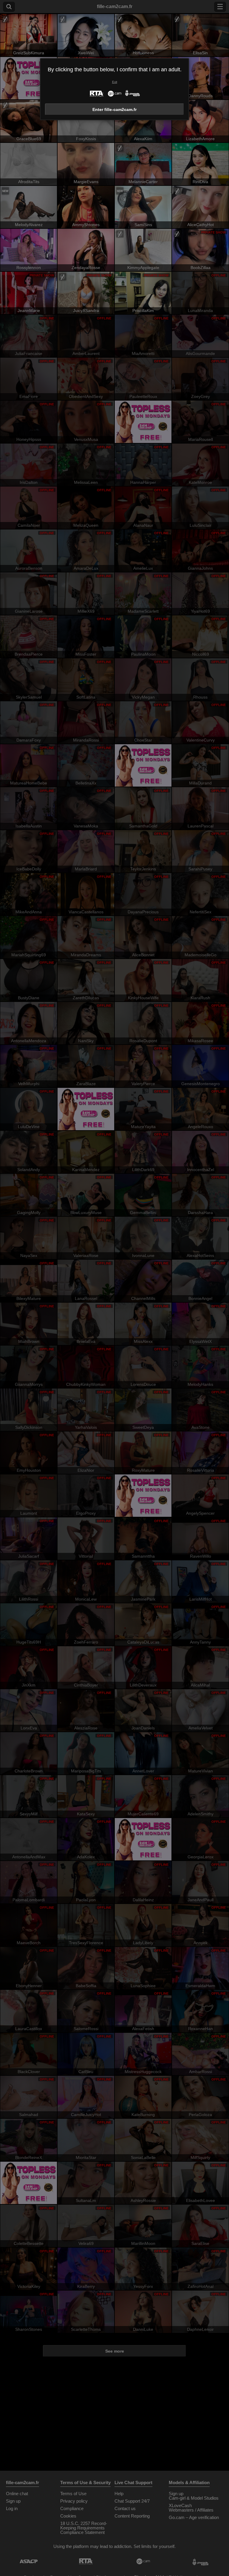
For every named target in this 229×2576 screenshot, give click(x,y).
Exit (115, 82)
